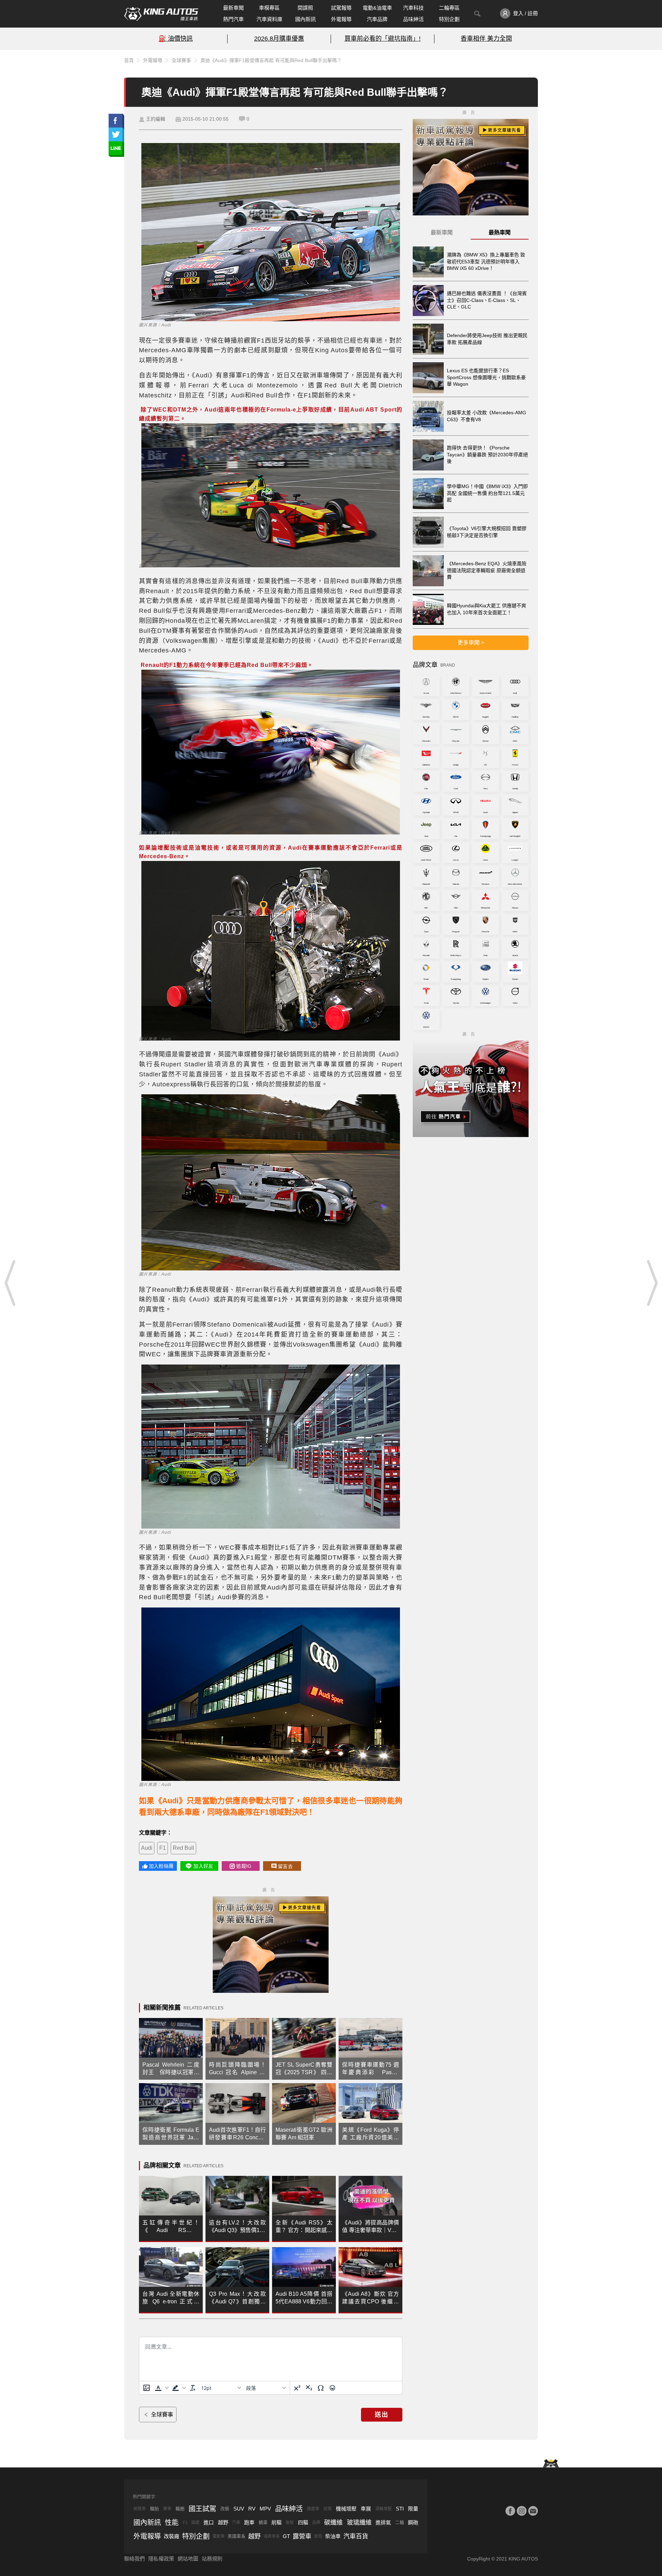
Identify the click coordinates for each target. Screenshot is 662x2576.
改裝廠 (172, 2536)
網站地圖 (188, 2559)
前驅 (277, 2522)
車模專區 (269, 8)
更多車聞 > (471, 643)
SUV (239, 2509)
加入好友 (203, 1866)
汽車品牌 (377, 19)
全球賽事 (181, 60)
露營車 (302, 2536)
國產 (195, 2523)
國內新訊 (305, 19)
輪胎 (154, 2509)
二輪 (400, 2522)
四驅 (303, 2522)
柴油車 (333, 2536)
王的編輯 (156, 119)
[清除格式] (193, 2388)
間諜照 (305, 8)
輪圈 (180, 2509)
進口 (209, 2522)
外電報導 (341, 19)
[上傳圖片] (147, 2388)
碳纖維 (333, 2523)
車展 (366, 2509)
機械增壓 (346, 2509)
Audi (147, 1848)
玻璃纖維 (359, 2523)
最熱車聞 (500, 232)
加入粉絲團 (161, 1866)
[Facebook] (510, 2511)
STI (400, 2509)
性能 (172, 2523)
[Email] (533, 2511)
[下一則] (652, 1283)
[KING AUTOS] (161, 14)
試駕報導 (341, 8)
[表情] (332, 2388)
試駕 (328, 2509)
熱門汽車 (233, 19)
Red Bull (183, 1848)
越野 (223, 2522)
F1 (163, 1848)
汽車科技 (413, 8)
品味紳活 (413, 19)
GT (286, 2536)
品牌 (316, 2523)
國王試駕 (202, 2509)
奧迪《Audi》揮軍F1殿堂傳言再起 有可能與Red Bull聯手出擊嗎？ (271, 60)
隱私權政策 (161, 2559)
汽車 (236, 2523)
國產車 (313, 2509)
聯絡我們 (134, 2559)
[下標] (309, 2388)
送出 (382, 2415)
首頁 (129, 60)
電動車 (219, 2536)
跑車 (249, 2522)
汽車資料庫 (269, 19)
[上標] (297, 2388)
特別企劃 (449, 19)
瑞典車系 (272, 2536)
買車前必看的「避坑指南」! (383, 39)
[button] (161, 2388)
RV (252, 2509)
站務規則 (212, 2559)
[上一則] (10, 1283)
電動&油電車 (377, 8)
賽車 (167, 2509)
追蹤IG (244, 1866)
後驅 (290, 2523)
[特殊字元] (321, 2388)
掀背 (318, 2536)
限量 (413, 2509)
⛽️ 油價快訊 (176, 39)
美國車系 (237, 2536)
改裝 (225, 2509)
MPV (265, 2509)
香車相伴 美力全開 (486, 39)
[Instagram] (522, 2511)
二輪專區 (449, 8)
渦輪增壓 (383, 2509)
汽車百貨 (356, 2536)
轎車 (263, 2522)
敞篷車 (140, 2509)
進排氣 (383, 2522)
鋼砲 (413, 2522)
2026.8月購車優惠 (279, 39)
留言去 (285, 1866)
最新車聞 (233, 8)
